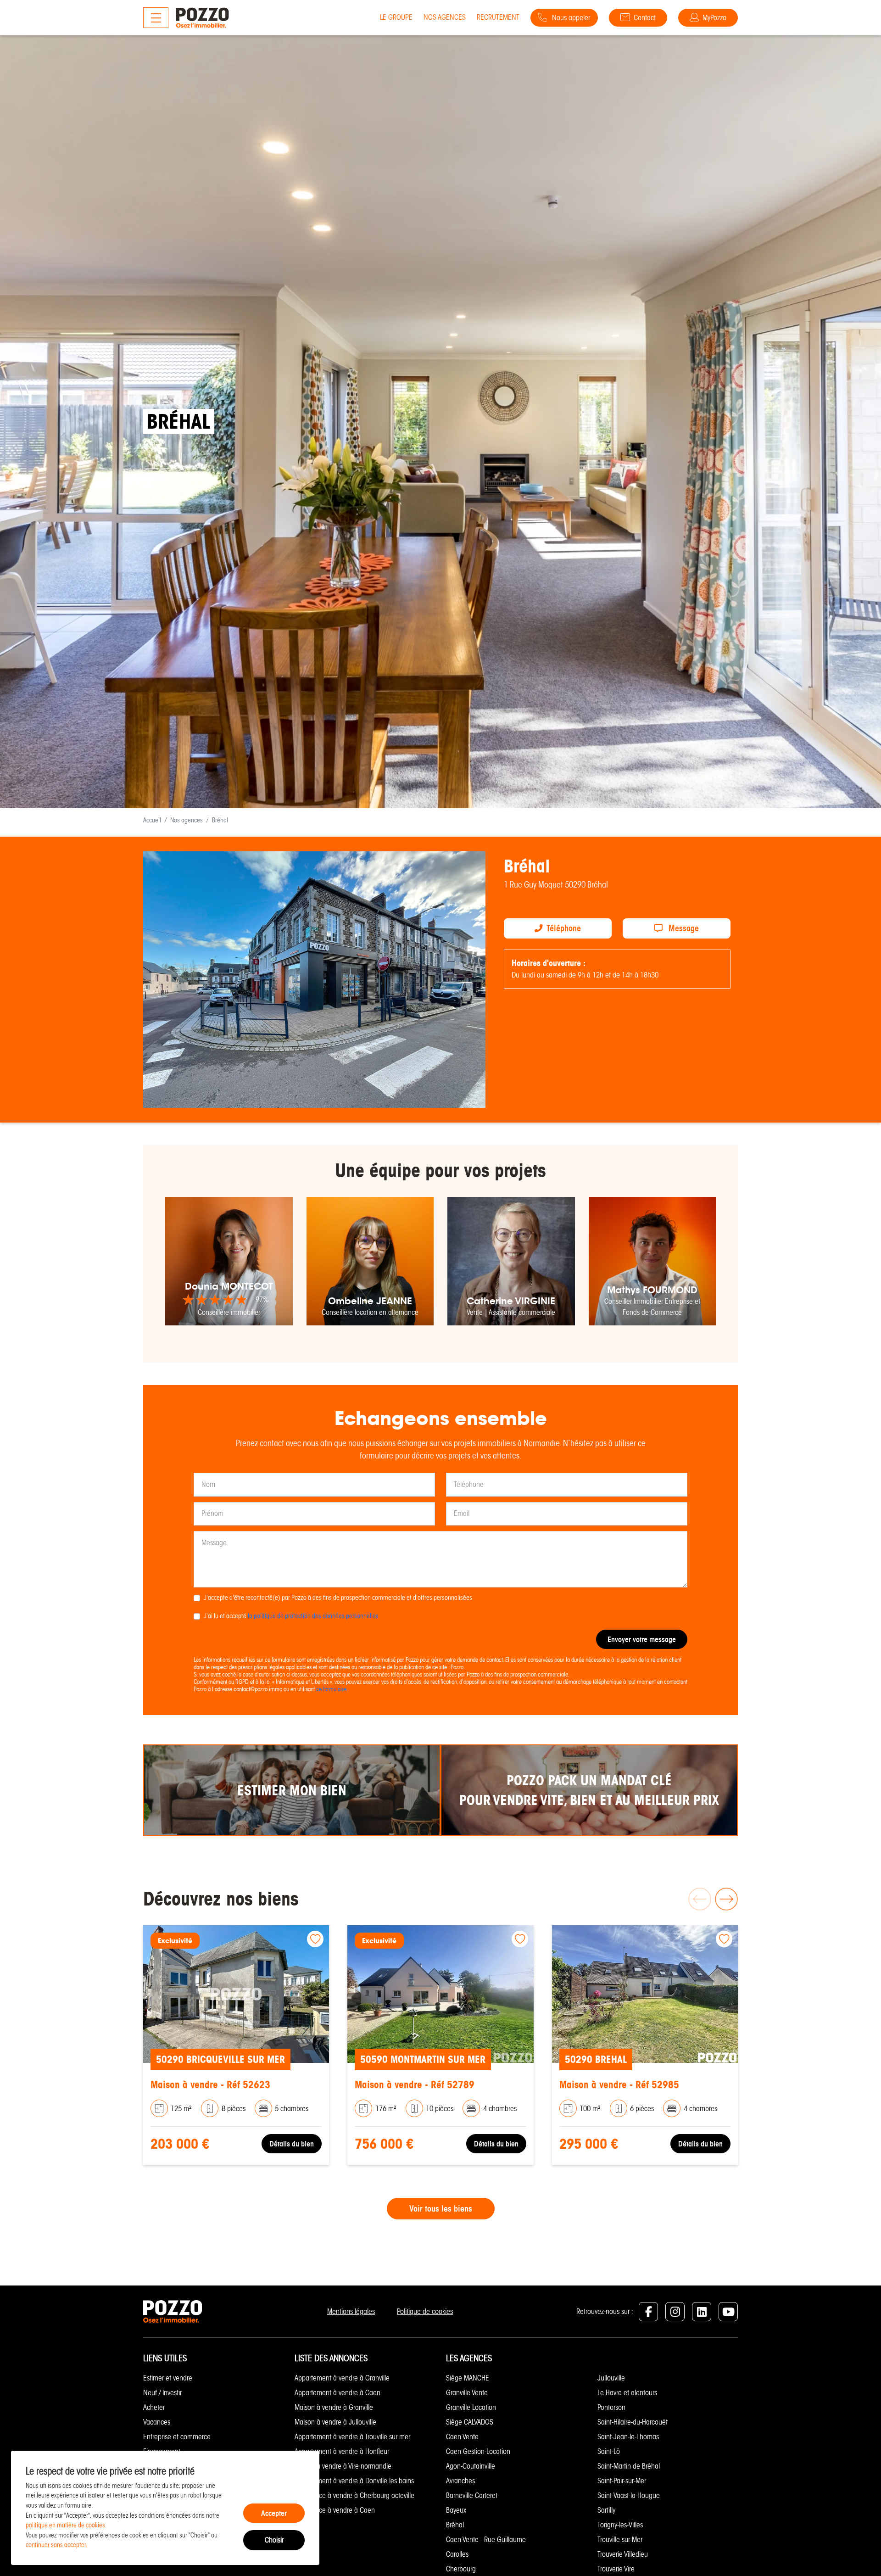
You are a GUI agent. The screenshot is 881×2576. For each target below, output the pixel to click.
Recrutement (498, 17)
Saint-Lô (609, 2451)
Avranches (460, 2481)
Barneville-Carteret (472, 2495)
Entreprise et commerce (177, 2437)
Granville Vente (467, 2393)
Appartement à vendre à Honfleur (342, 2451)
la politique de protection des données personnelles (313, 1616)
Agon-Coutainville (471, 2466)
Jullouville (611, 2378)
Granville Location (471, 2407)
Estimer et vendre (168, 2378)
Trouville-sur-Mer (620, 2540)
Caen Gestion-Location (478, 2451)
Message (683, 928)
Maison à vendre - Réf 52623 (210, 2085)
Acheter (154, 2407)
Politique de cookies (425, 2311)
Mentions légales (351, 2311)
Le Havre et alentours (627, 2393)
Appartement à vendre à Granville (342, 2378)
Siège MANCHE (468, 2378)
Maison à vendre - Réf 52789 (415, 2085)
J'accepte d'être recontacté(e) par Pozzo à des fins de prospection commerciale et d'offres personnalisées (338, 1598)
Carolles (457, 2554)
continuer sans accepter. (57, 2545)
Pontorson (611, 2407)
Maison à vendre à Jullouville (335, 2422)
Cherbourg (461, 2569)
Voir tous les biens (441, 2209)
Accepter (274, 2513)
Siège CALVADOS (470, 2422)
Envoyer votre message (642, 1639)
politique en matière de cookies (65, 2525)
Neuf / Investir (162, 2393)
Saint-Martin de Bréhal (629, 2466)
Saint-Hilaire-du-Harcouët (633, 2422)
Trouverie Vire (616, 2569)
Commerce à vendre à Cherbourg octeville (354, 2495)
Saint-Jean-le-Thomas (628, 2437)
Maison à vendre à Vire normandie (343, 2466)
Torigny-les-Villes (620, 2525)
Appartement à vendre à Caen (337, 2393)
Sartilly (606, 2510)
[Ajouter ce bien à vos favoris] (315, 1939)
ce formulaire (331, 1689)
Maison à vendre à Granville (334, 2407)
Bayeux (456, 2510)
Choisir (274, 2540)
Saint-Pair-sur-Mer (622, 2481)
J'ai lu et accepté (291, 1616)
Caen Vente (462, 2437)
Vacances (157, 2422)
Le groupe (396, 17)
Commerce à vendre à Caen (335, 2510)
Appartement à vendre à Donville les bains (354, 2481)
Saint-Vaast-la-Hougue (629, 2495)
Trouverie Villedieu (623, 2554)
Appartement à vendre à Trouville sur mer (352, 2437)
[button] (726, 1899)
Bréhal (455, 2525)
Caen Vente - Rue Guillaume (486, 2540)
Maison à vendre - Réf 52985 (619, 2085)
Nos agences (445, 17)
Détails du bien (292, 2144)
